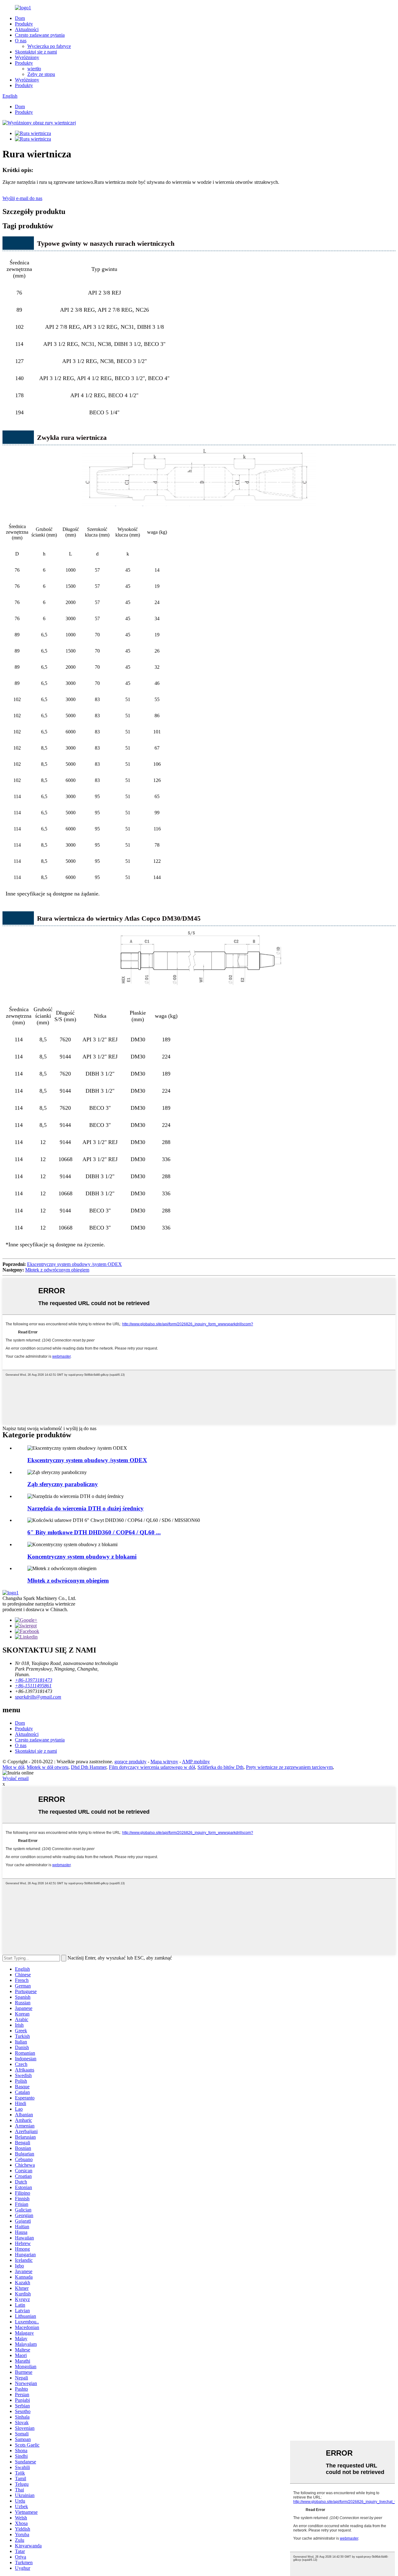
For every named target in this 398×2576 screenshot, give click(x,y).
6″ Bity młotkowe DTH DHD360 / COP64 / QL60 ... (94, 1532)
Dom (20, 18)
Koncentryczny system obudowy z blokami (82, 1557)
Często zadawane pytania (40, 35)
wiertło (34, 69)
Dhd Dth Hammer (89, 1767)
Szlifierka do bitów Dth (220, 1767)
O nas (21, 41)
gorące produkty (130, 1762)
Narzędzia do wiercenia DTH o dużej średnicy (86, 1508)
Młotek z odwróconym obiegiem (57, 1270)
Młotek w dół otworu (48, 1767)
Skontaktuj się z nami (36, 52)
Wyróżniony (27, 57)
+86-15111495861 (33, 1686)
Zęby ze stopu (41, 74)
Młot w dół (13, 1767)
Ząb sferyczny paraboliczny (63, 1484)
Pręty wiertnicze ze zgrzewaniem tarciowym (289, 1767)
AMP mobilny (196, 1762)
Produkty (24, 24)
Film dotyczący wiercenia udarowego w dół (152, 1767)
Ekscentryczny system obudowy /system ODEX (74, 1264)
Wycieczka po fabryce (49, 46)
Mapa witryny (164, 1762)
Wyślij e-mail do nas (22, 198)
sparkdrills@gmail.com (38, 1697)
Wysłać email (16, 1778)
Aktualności (27, 29)
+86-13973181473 (34, 1680)
